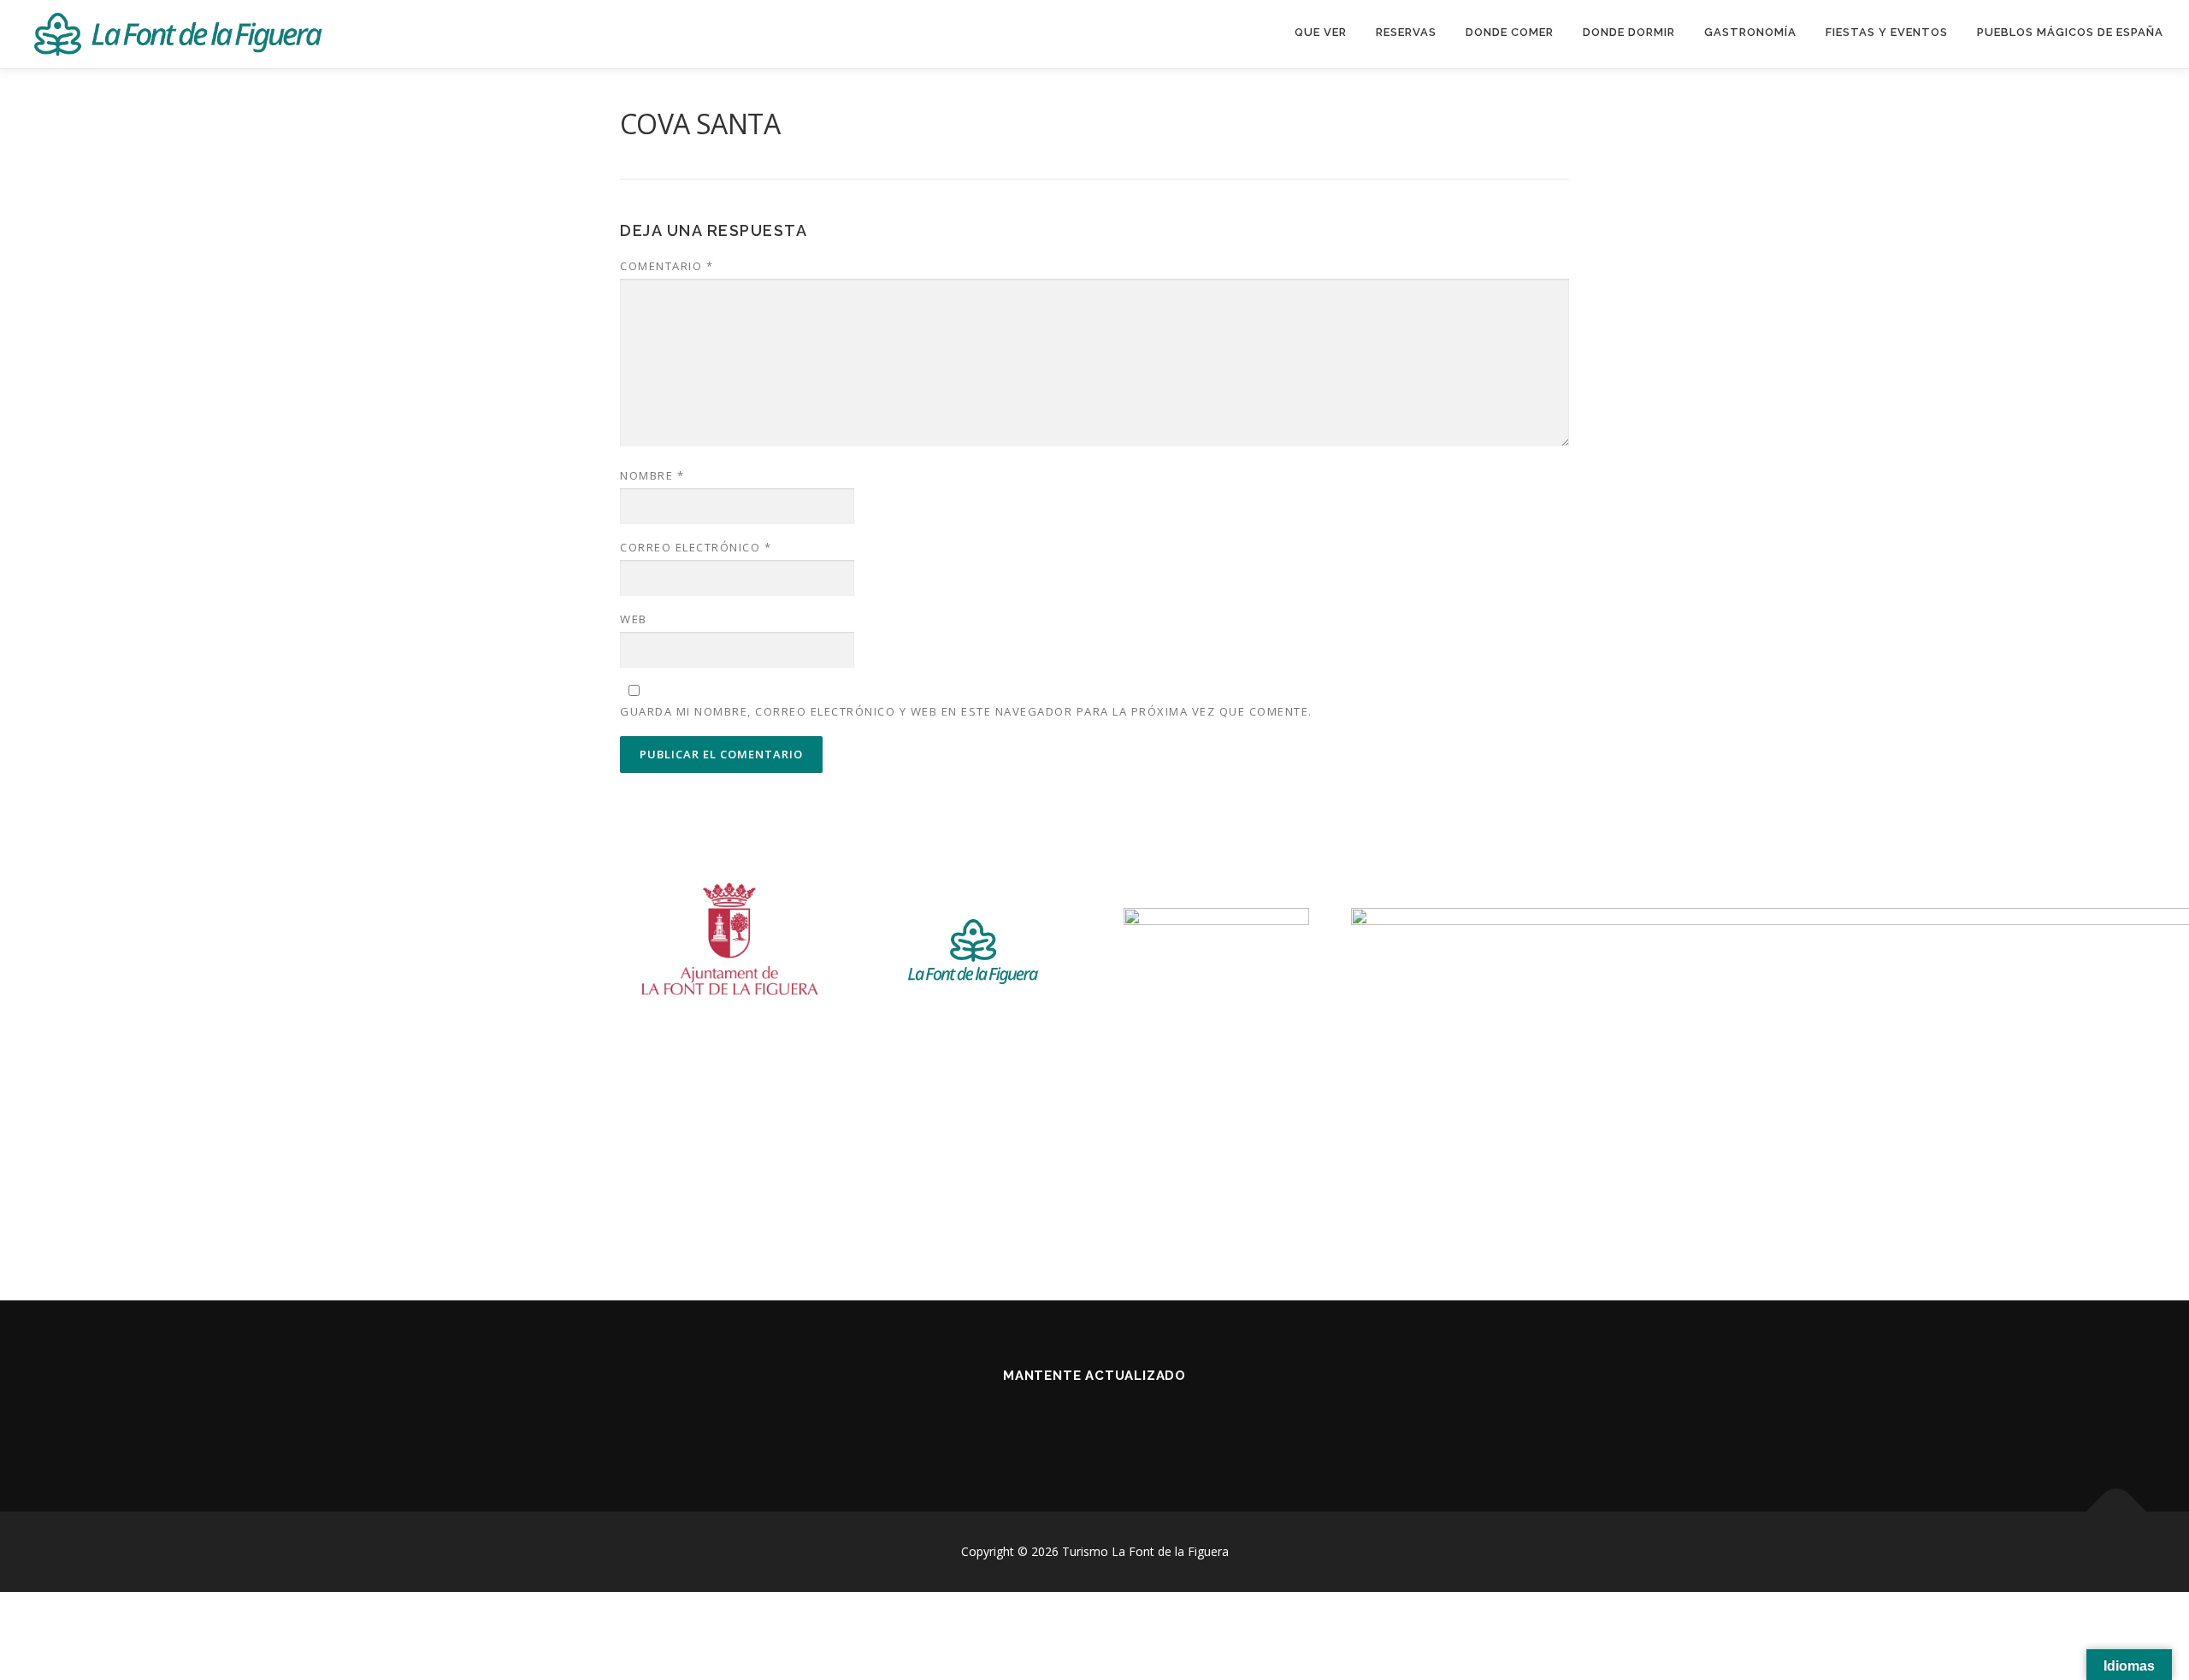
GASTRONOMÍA (1750, 32)
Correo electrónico (696, 547)
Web (634, 619)
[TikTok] (1157, 1421)
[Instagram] (1074, 1421)
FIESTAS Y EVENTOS (1887, 32)
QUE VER (1321, 32)
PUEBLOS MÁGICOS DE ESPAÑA (2070, 32)
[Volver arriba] (2117, 1512)
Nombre (652, 475)
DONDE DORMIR (1629, 32)
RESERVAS (1406, 32)
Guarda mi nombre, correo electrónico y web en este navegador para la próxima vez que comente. (966, 711)
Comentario (667, 266)
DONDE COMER (1510, 32)
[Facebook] (1032, 1421)
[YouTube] (1115, 1421)
